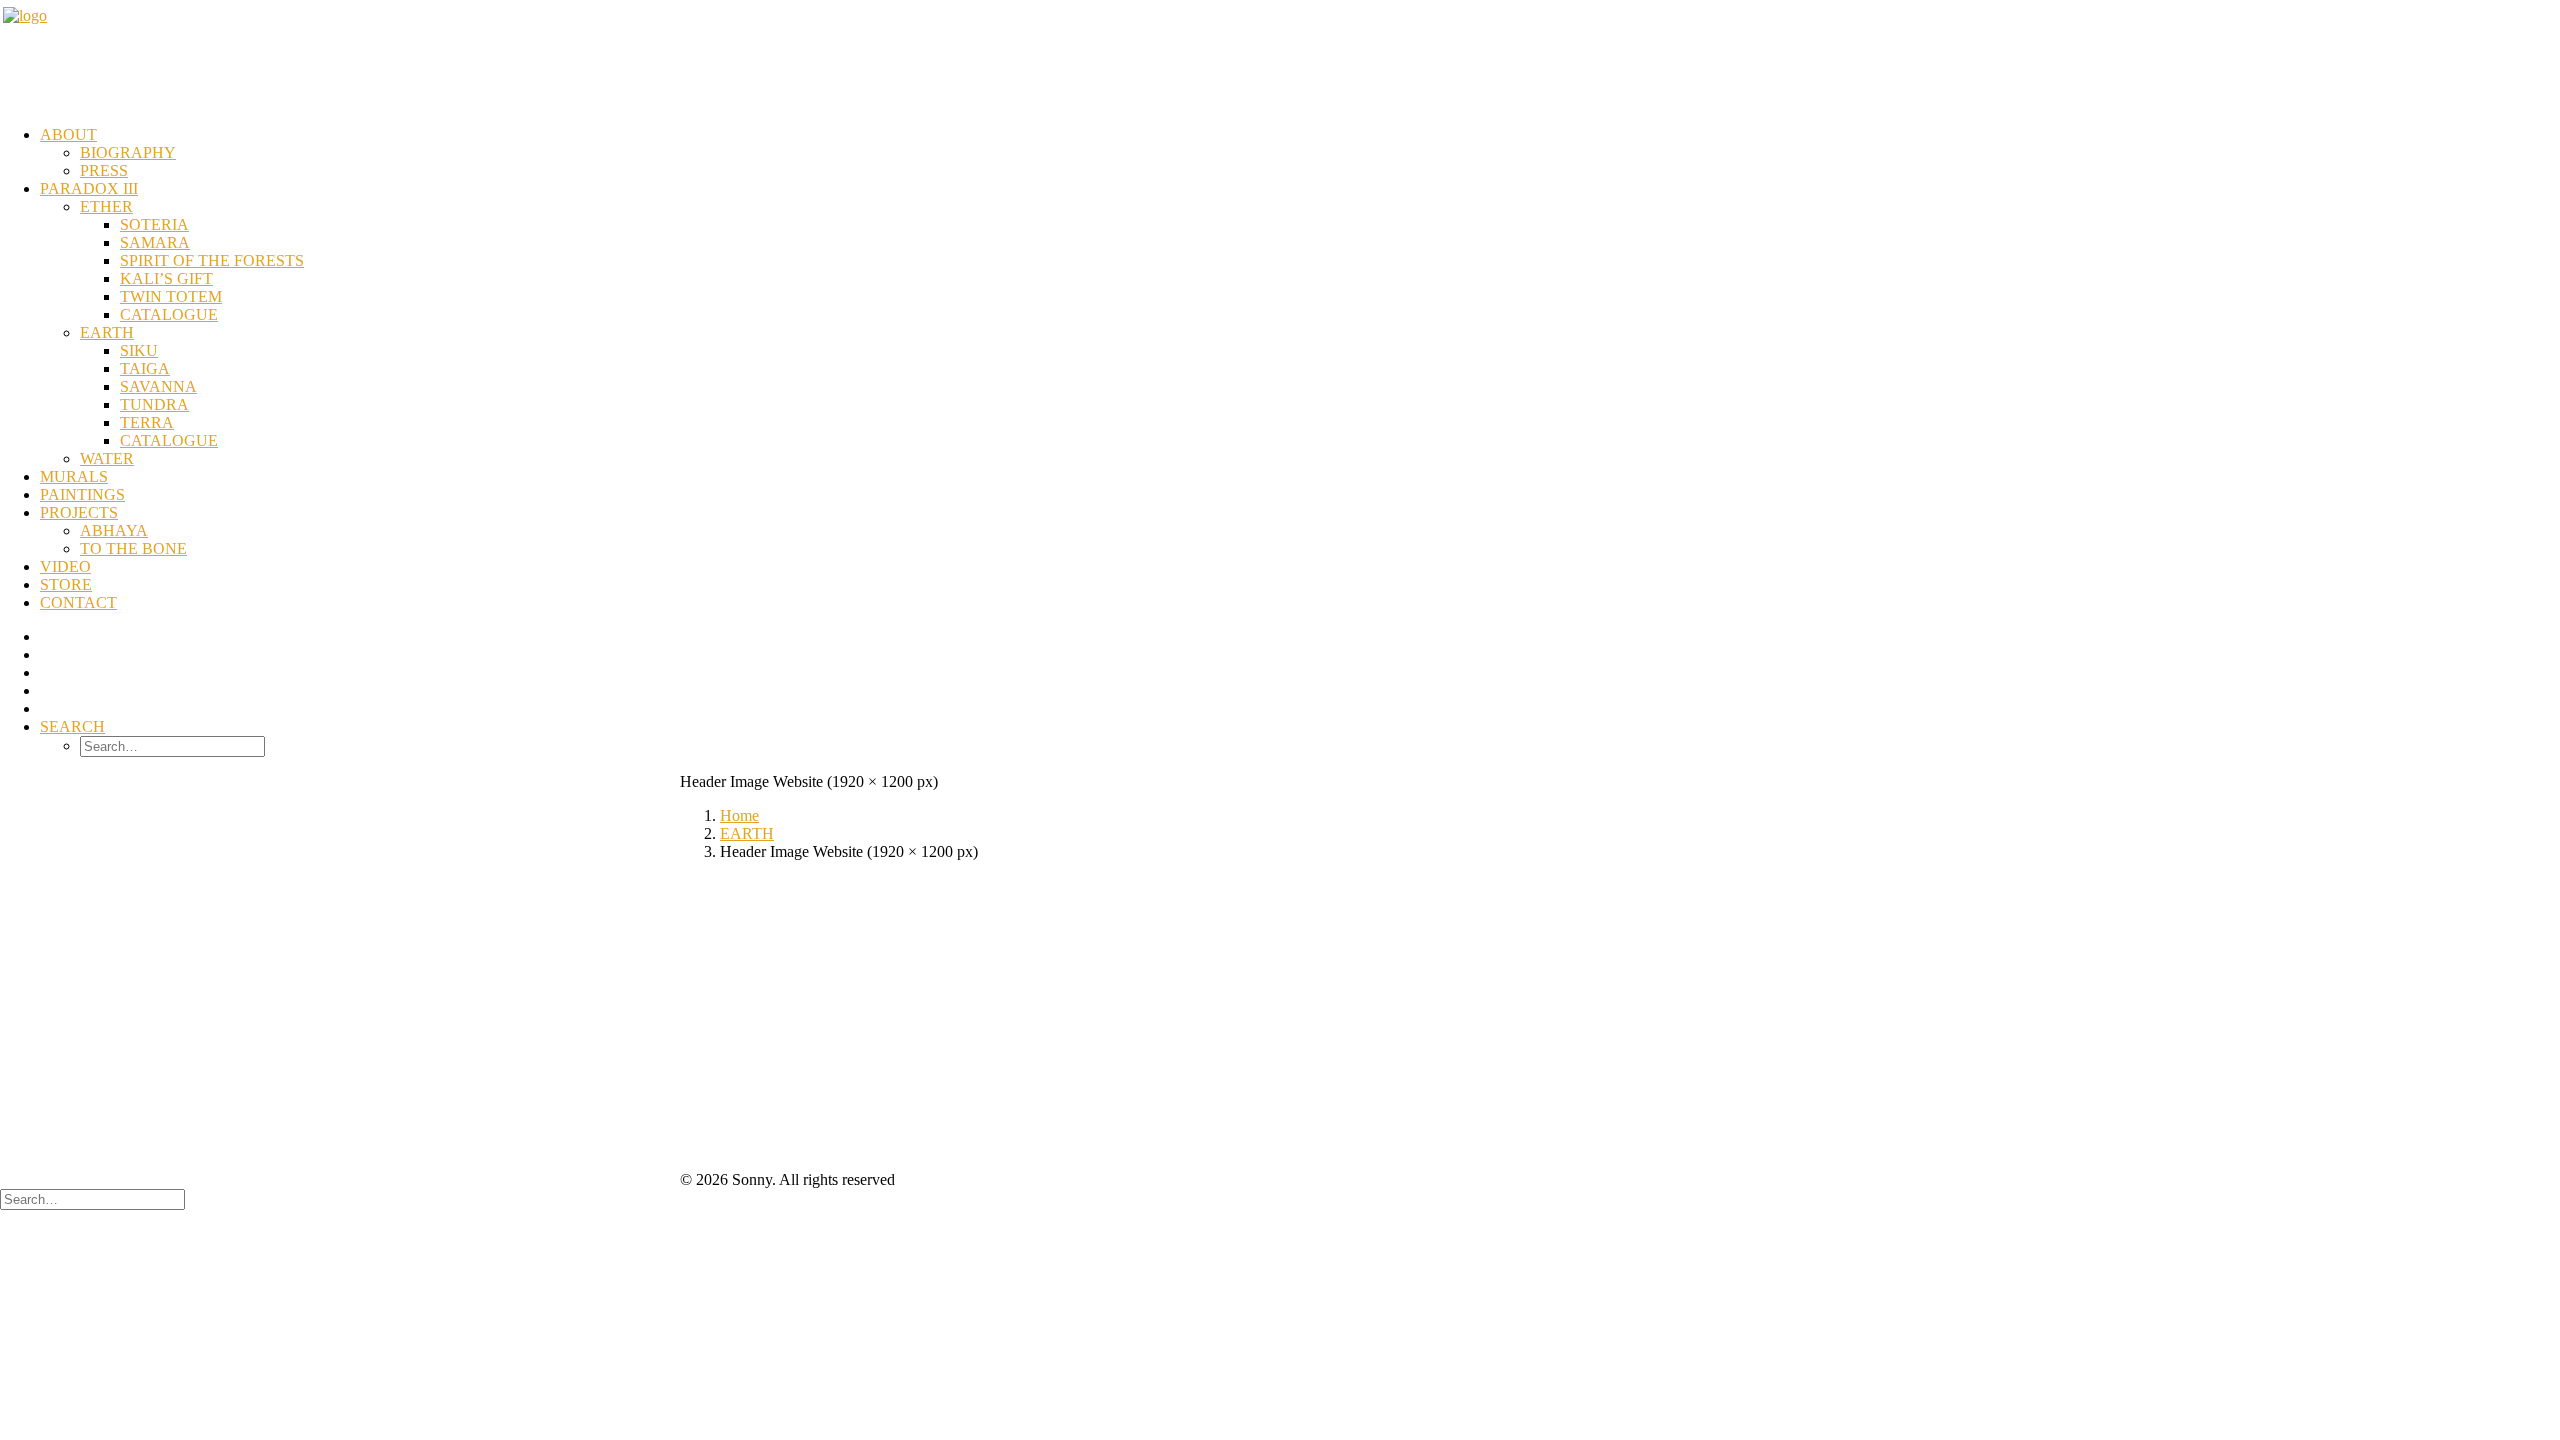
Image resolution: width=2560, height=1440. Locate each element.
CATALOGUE (169, 314)
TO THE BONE (133, 548)
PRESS (104, 170)
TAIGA (145, 368)
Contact (78, 602)
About (68, 134)
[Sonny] (1280, 57)
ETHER (106, 206)
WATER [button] (107, 458)
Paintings (82, 494)
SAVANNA (158, 386)
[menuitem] (1300, 153)
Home (739, 815)
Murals (74, 476)
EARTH (107, 332)
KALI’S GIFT (166, 278)
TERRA (147, 422)
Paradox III (89, 188)
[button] (72, 726)
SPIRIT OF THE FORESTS (212, 260)
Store (66, 584)
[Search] (92, 1198)
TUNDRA (154, 404)
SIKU (139, 350)
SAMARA (155, 242)
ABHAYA (114, 530)
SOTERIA (154, 224)
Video (65, 566)
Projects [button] (79, 512)
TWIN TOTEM (171, 296)
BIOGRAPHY (128, 152)
